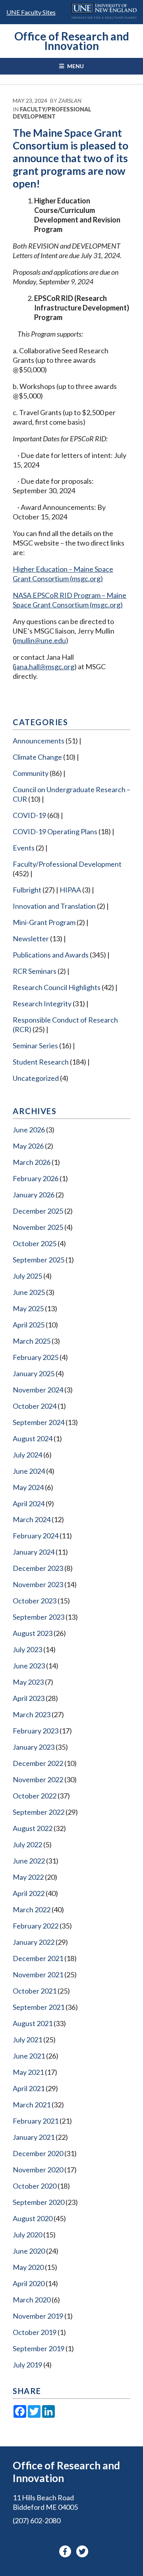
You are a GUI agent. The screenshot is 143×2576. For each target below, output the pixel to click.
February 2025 (36, 1357)
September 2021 (39, 2007)
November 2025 (38, 1227)
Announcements (39, 741)
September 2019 (39, 2348)
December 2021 (38, 1958)
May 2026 (28, 1146)
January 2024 (34, 1552)
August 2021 (33, 2023)
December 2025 (38, 1211)
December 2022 (38, 1763)
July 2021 (27, 2040)
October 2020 (35, 2186)
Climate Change (37, 757)
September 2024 (39, 1422)
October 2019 (35, 2332)
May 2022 (28, 1877)
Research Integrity (42, 1004)
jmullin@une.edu (40, 640)
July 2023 (27, 1649)
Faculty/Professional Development (52, 113)
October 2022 (35, 1796)
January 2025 (34, 1373)
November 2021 (38, 1975)
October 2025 (35, 1243)
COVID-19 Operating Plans (55, 831)
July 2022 (27, 1844)
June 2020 (29, 2251)
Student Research (41, 1062)
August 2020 (33, 2218)
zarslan (70, 101)
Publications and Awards (51, 955)
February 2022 (36, 1926)
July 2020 (27, 2235)
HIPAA (70, 890)
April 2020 (29, 2283)
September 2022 (39, 1812)
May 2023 (28, 1682)
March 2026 (32, 1162)
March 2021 (32, 2105)
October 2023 (35, 1601)
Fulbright (27, 890)
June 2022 (29, 1861)
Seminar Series (35, 1046)
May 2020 (28, 2267)
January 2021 (34, 2137)
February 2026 (36, 1178)
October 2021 (35, 1991)
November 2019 (38, 2316)
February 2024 (36, 1536)
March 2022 (32, 1909)
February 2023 (36, 1731)
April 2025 (29, 1325)
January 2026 (34, 1195)
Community (31, 773)
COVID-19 (29, 815)
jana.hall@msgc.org (44, 667)
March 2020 (32, 2300)
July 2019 (27, 2365)
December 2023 (38, 1568)
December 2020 (38, 2153)
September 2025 (39, 1260)
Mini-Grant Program (44, 922)
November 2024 (38, 1390)
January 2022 (34, 1942)
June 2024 (29, 1471)
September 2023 (39, 1617)
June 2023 (29, 1666)
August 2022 (33, 1828)
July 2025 (27, 1276)
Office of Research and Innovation (72, 41)
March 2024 (32, 1519)
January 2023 (34, 1747)
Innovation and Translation (54, 906)
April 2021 (29, 2088)
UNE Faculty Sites (31, 12)
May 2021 (28, 2072)
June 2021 (29, 2056)
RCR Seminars (35, 971)
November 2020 (38, 2170)
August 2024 (33, 1438)
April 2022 (29, 1893)
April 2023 (29, 1698)
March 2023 (32, 1714)
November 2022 (38, 1779)
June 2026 (29, 1130)
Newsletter (31, 938)
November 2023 (38, 1584)
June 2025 (29, 1292)
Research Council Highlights (57, 987)
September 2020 (39, 2202)
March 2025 (32, 1341)
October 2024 (35, 1406)
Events (24, 848)
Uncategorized (36, 1078)
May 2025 (28, 1308)
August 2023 (33, 1633)
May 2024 (28, 1487)
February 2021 (36, 2121)
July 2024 (27, 1455)
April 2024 (29, 1503)
